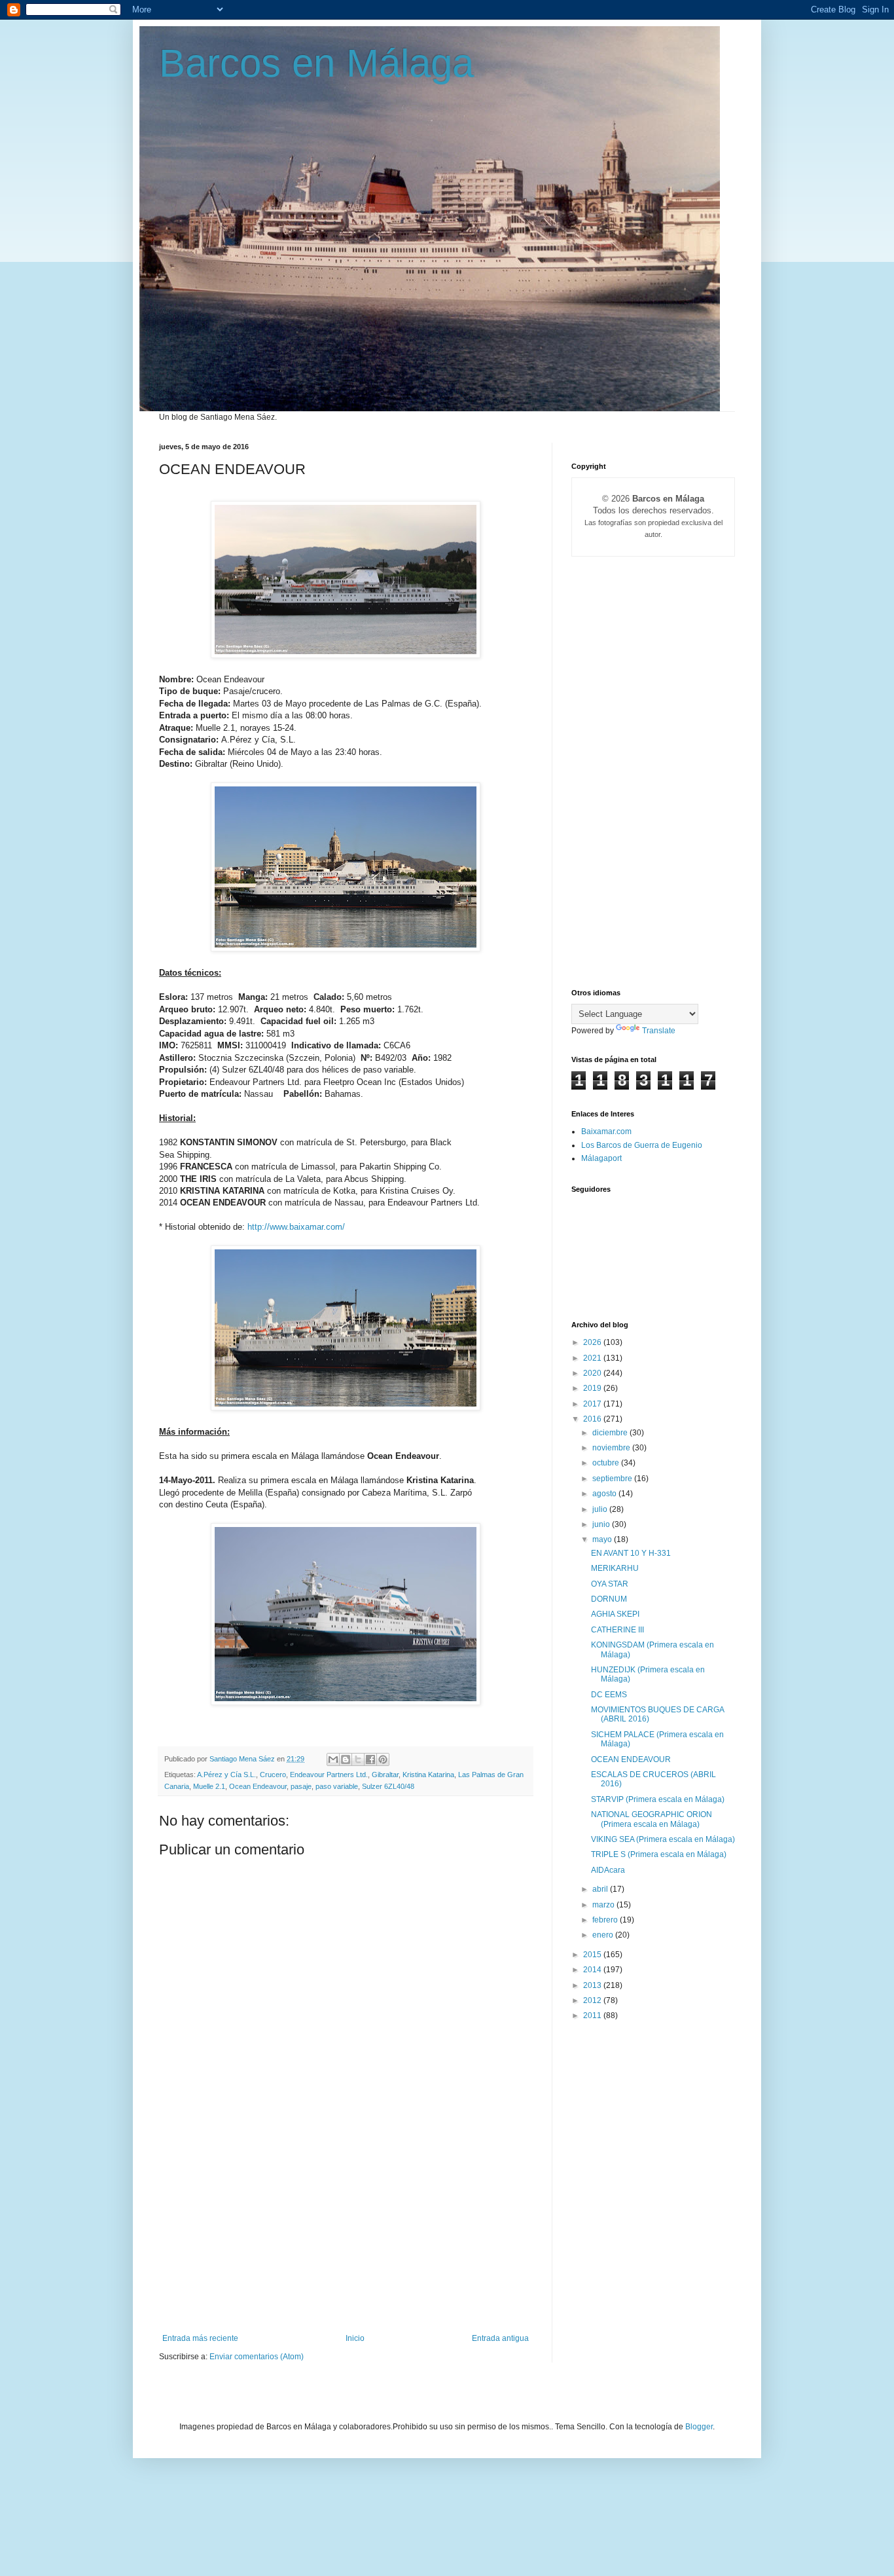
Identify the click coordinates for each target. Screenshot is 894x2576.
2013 (593, 1985)
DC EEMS (609, 1695)
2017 (593, 1404)
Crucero (273, 1775)
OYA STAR (610, 1584)
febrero (606, 1920)
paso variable (337, 1786)
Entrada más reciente (200, 2338)
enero (604, 1935)
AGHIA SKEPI (615, 1614)
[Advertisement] (346, 2236)
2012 (593, 2000)
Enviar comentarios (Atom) (257, 2357)
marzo (604, 1905)
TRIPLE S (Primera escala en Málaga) (659, 1854)
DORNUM (609, 1599)
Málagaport (601, 1158)
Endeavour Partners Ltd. (329, 1775)
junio (602, 1524)
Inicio (355, 2338)
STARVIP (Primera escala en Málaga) (658, 1799)
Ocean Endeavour (258, 1786)
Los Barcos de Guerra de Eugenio (642, 1145)
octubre (607, 1463)
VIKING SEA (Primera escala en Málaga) (663, 1839)
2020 (593, 1373)
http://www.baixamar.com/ (296, 1227)
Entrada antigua (500, 2338)
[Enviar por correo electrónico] (333, 1759)
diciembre (611, 1433)
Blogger (699, 2427)
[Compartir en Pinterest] (383, 1759)
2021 (593, 1358)
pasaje (301, 1786)
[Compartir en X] (358, 1759)
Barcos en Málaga (316, 63)
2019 (593, 1388)
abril (601, 1889)
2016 (593, 1419)
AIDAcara (608, 1870)
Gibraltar (385, 1775)
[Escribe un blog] (346, 1759)
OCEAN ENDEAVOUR (631, 1759)
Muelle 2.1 (209, 1786)
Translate (659, 1031)
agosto (605, 1494)
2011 (593, 2015)
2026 (593, 1342)
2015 (593, 1955)
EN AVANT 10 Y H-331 (631, 1553)
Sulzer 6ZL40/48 (388, 1786)
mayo (603, 1539)
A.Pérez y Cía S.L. (226, 1775)
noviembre (612, 1448)
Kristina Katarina (428, 1775)
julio (601, 1509)
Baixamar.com (606, 1132)
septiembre (613, 1479)
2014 (593, 1970)
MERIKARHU (615, 1568)
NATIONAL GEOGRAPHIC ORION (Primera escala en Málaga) (652, 1819)
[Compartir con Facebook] (370, 1759)
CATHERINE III (617, 1630)
